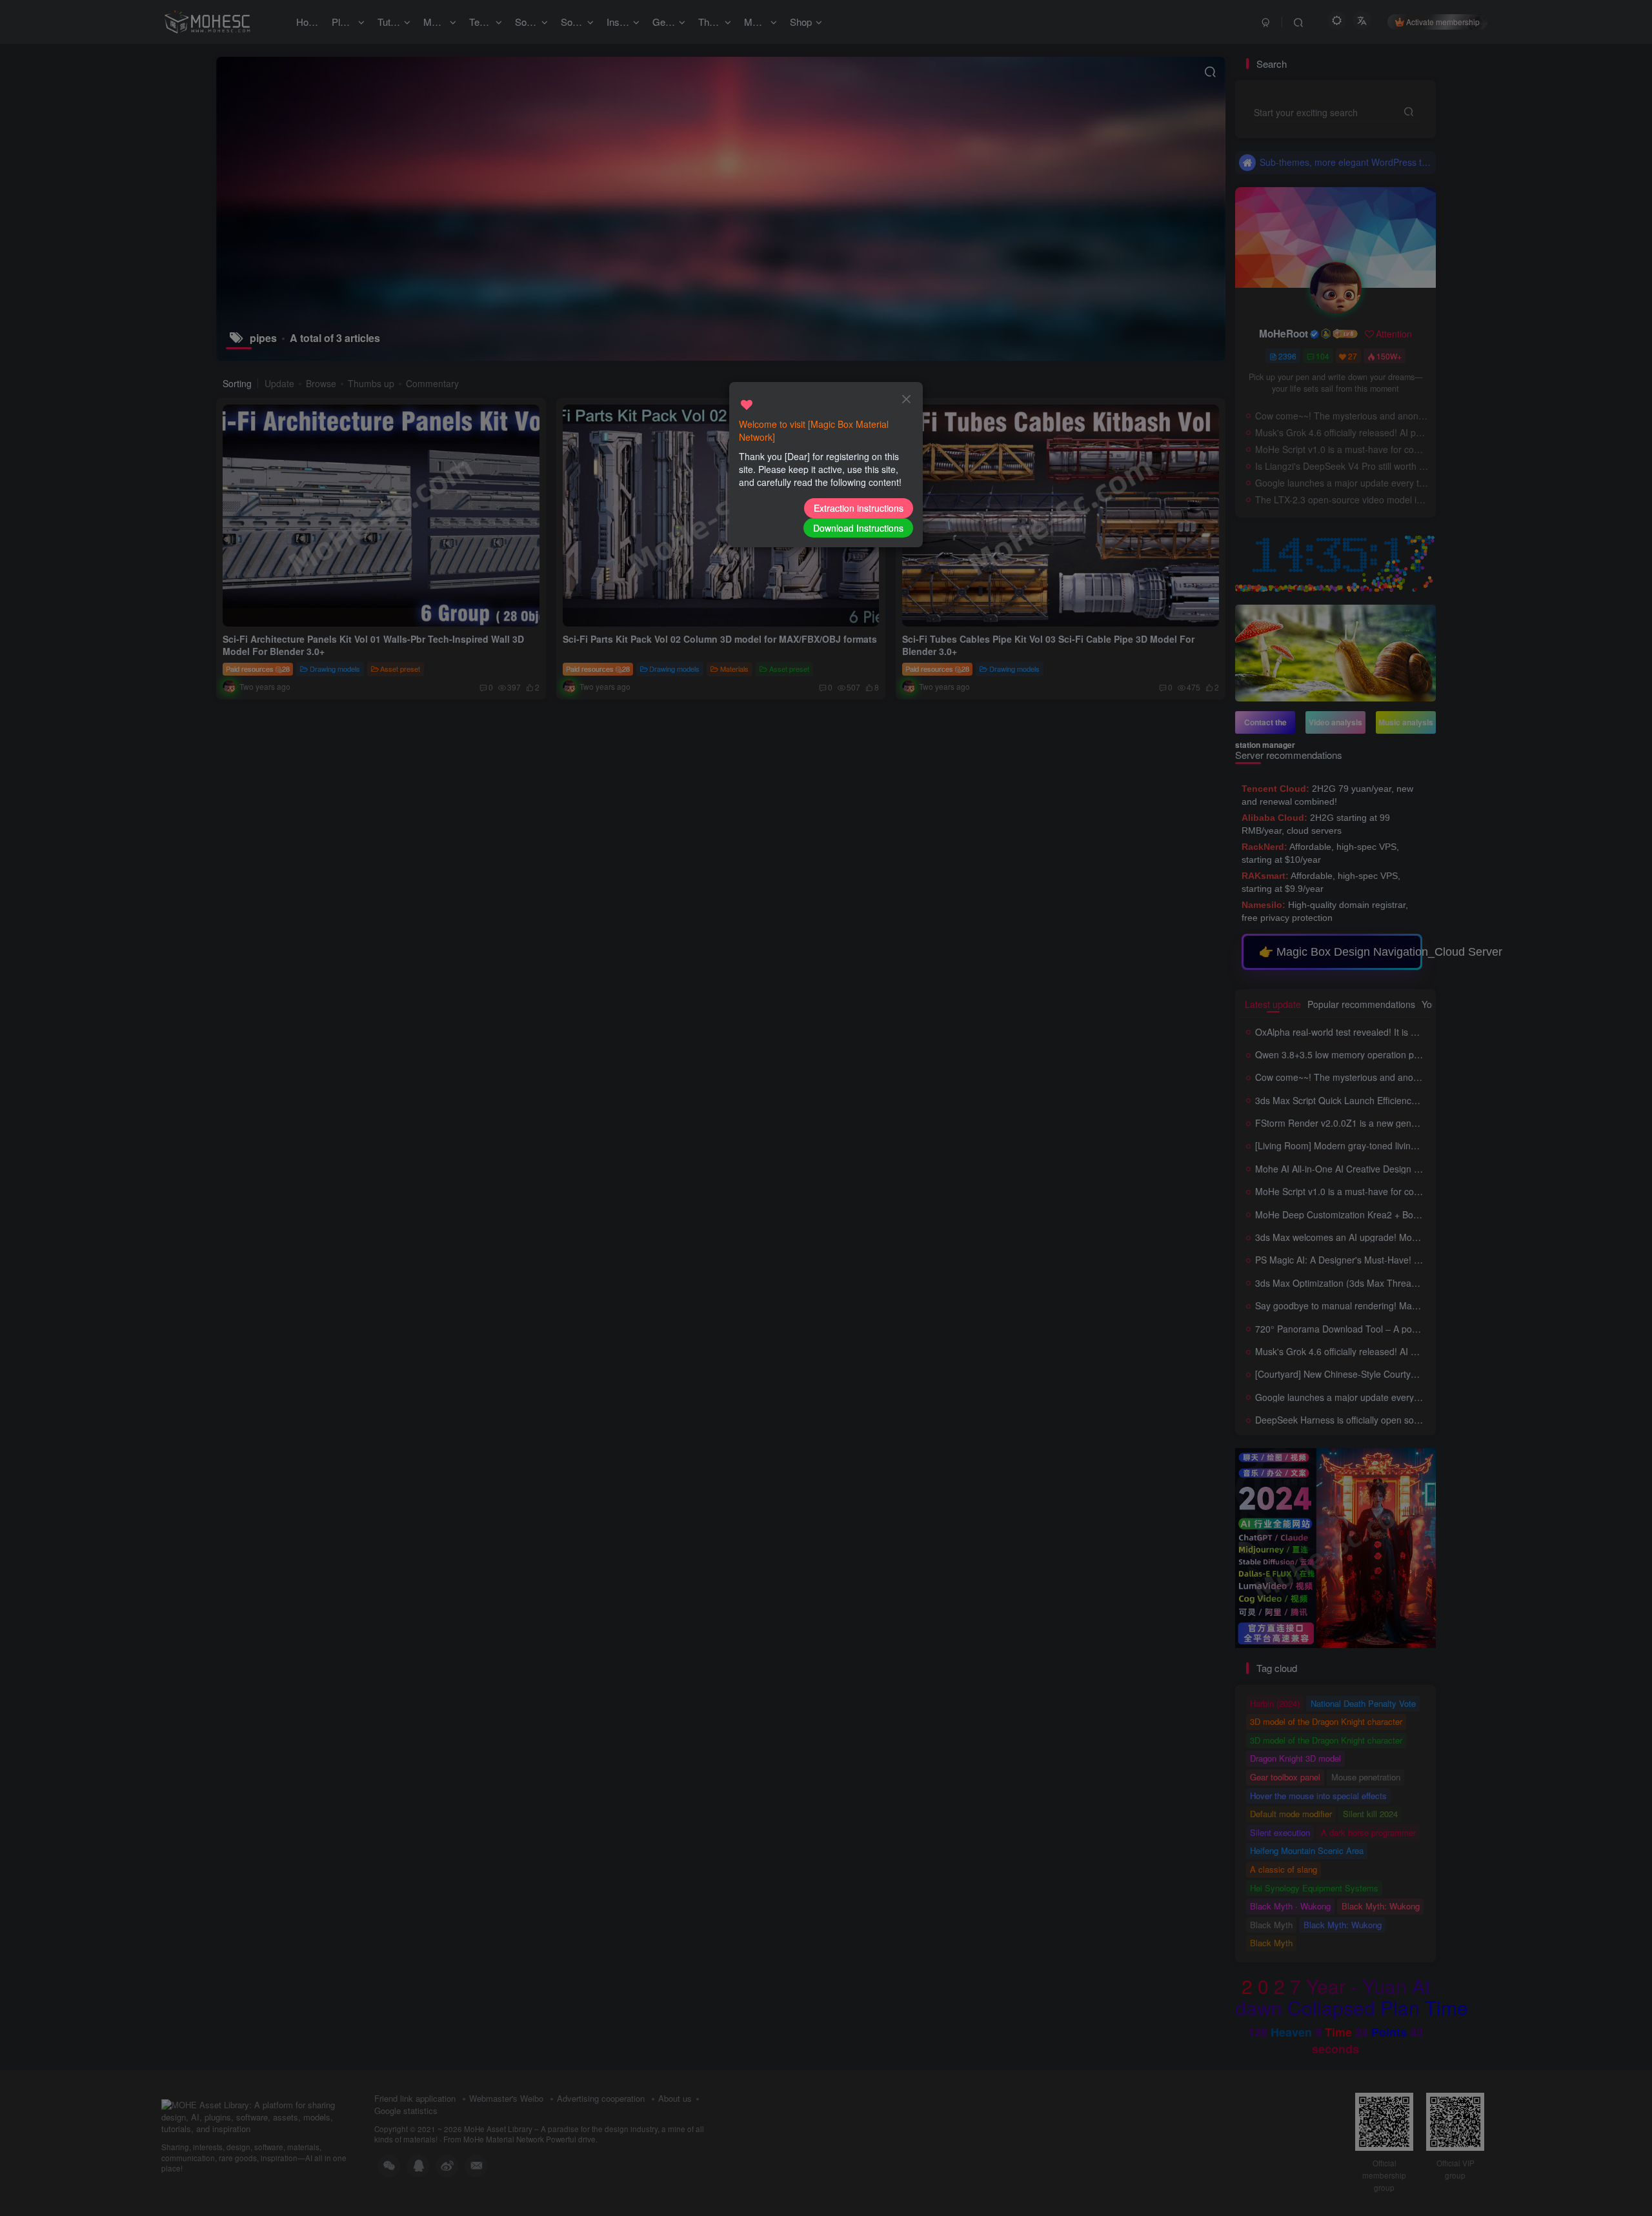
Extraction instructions (859, 508)
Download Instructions (858, 528)
